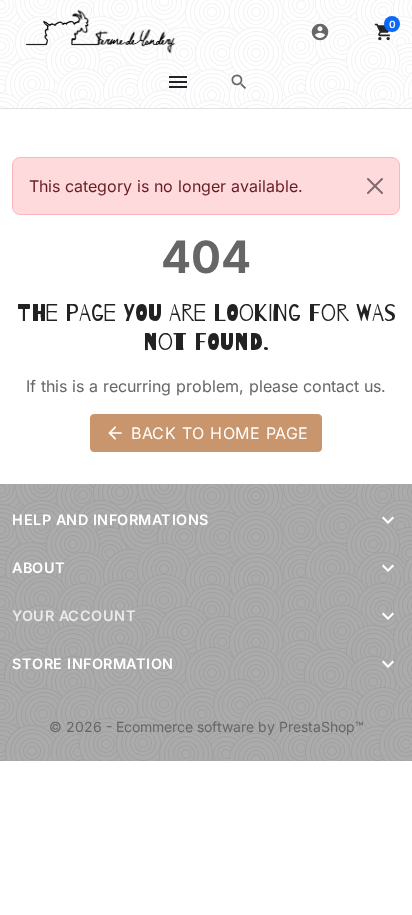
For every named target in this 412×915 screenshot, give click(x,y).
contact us (342, 386)
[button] (239, 82)
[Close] (375, 186)
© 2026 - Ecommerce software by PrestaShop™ (206, 726)
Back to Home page (207, 433)
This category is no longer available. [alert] (166, 186)
